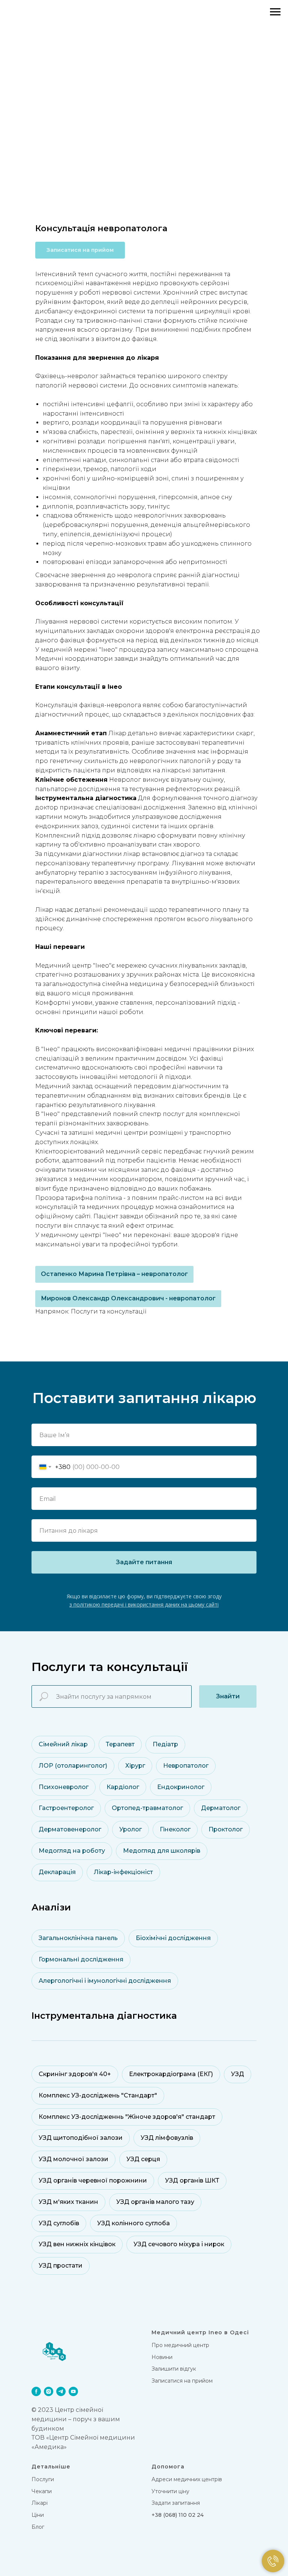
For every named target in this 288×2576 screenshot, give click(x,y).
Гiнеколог (175, 1829)
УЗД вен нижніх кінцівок (77, 2244)
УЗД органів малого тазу (155, 2202)
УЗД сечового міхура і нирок (179, 2244)
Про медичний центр (180, 2345)
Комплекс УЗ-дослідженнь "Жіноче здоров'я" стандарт (127, 2117)
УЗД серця (143, 2159)
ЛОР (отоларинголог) (73, 1766)
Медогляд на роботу (72, 1851)
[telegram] (61, 2391)
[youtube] (73, 2391)
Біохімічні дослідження (173, 1938)
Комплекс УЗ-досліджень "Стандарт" (98, 2095)
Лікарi (40, 2503)
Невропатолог (186, 1766)
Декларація (57, 1872)
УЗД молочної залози (73, 2159)
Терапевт (120, 1744)
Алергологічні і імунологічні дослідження (105, 1981)
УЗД (238, 2074)
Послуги (43, 2479)
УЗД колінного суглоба (133, 2223)
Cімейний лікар (63, 1744)
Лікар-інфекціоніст (123, 1872)
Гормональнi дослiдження (81, 1959)
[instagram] (49, 2391)
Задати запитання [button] (176, 2503)
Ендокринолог (181, 1787)
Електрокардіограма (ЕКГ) (171, 2074)
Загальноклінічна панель (78, 1938)
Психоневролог (64, 1787)
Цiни (38, 2515)
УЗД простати (61, 2266)
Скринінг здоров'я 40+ (75, 2074)
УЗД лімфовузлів (167, 2138)
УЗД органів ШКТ (192, 2180)
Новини (162, 2357)
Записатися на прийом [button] (182, 2381)
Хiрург (135, 1766)
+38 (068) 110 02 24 (178, 2515)
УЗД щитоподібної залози (81, 2138)
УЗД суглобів (59, 2223)
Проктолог (226, 1829)
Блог (38, 2527)
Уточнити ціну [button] (170, 2491)
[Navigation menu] (275, 12)
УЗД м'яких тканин (68, 2202)
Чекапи (42, 2491)
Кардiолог (123, 1787)
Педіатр (165, 1744)
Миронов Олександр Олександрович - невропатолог (128, 1298)
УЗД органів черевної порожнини (93, 2180)
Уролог (130, 1829)
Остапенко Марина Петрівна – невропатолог (114, 1274)
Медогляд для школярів (162, 1851)
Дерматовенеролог (70, 1829)
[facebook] (36, 2391)
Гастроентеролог (66, 1808)
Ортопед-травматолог (147, 1808)
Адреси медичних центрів (187, 2479)
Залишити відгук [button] (174, 2369)
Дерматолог (221, 1808)
